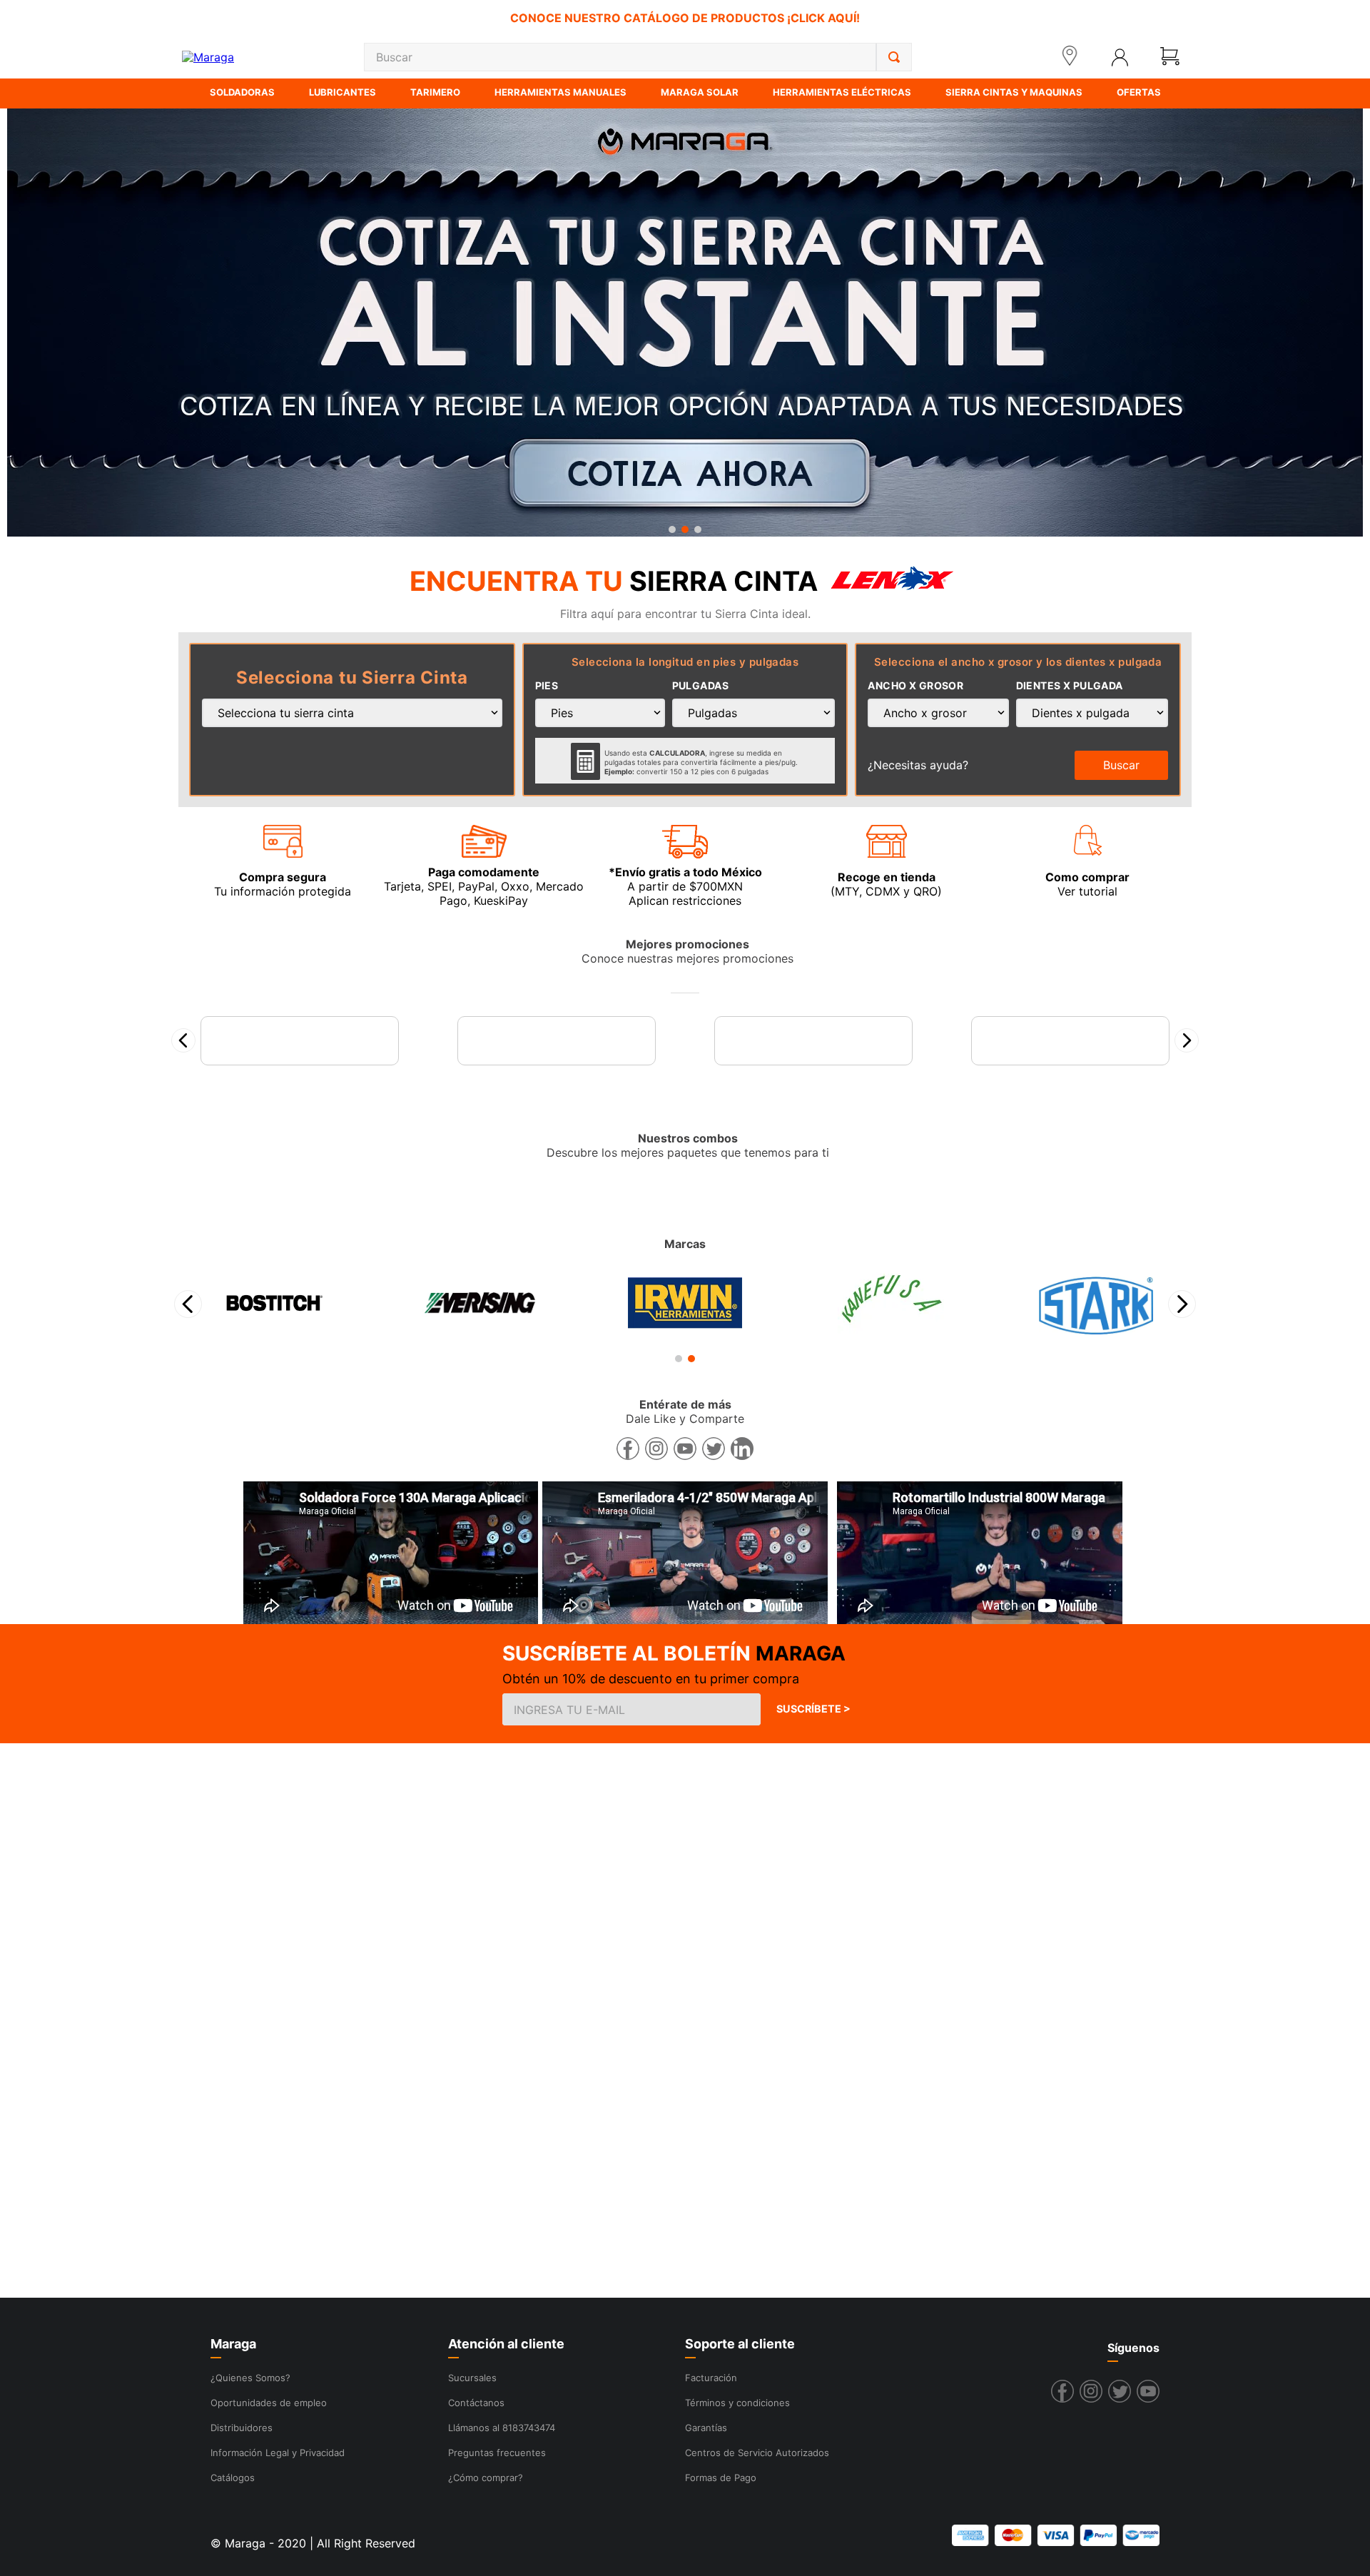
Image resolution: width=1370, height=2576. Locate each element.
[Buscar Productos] (894, 57)
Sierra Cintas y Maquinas (1014, 92)
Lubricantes (342, 92)
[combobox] (638, 57)
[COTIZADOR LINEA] (685, 324)
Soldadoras (242, 92)
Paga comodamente (484, 872)
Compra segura (283, 877)
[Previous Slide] (188, 1427)
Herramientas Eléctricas (842, 92)
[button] (672, 529)
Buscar (1121, 765)
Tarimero (435, 92)
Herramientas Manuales (560, 92)
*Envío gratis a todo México (685, 872)
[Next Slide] (1182, 1427)
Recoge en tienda (887, 877)
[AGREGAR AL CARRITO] (300, 1165)
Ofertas (1139, 92)
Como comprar (1087, 877)
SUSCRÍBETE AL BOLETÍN (626, 1776)
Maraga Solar (700, 92)
